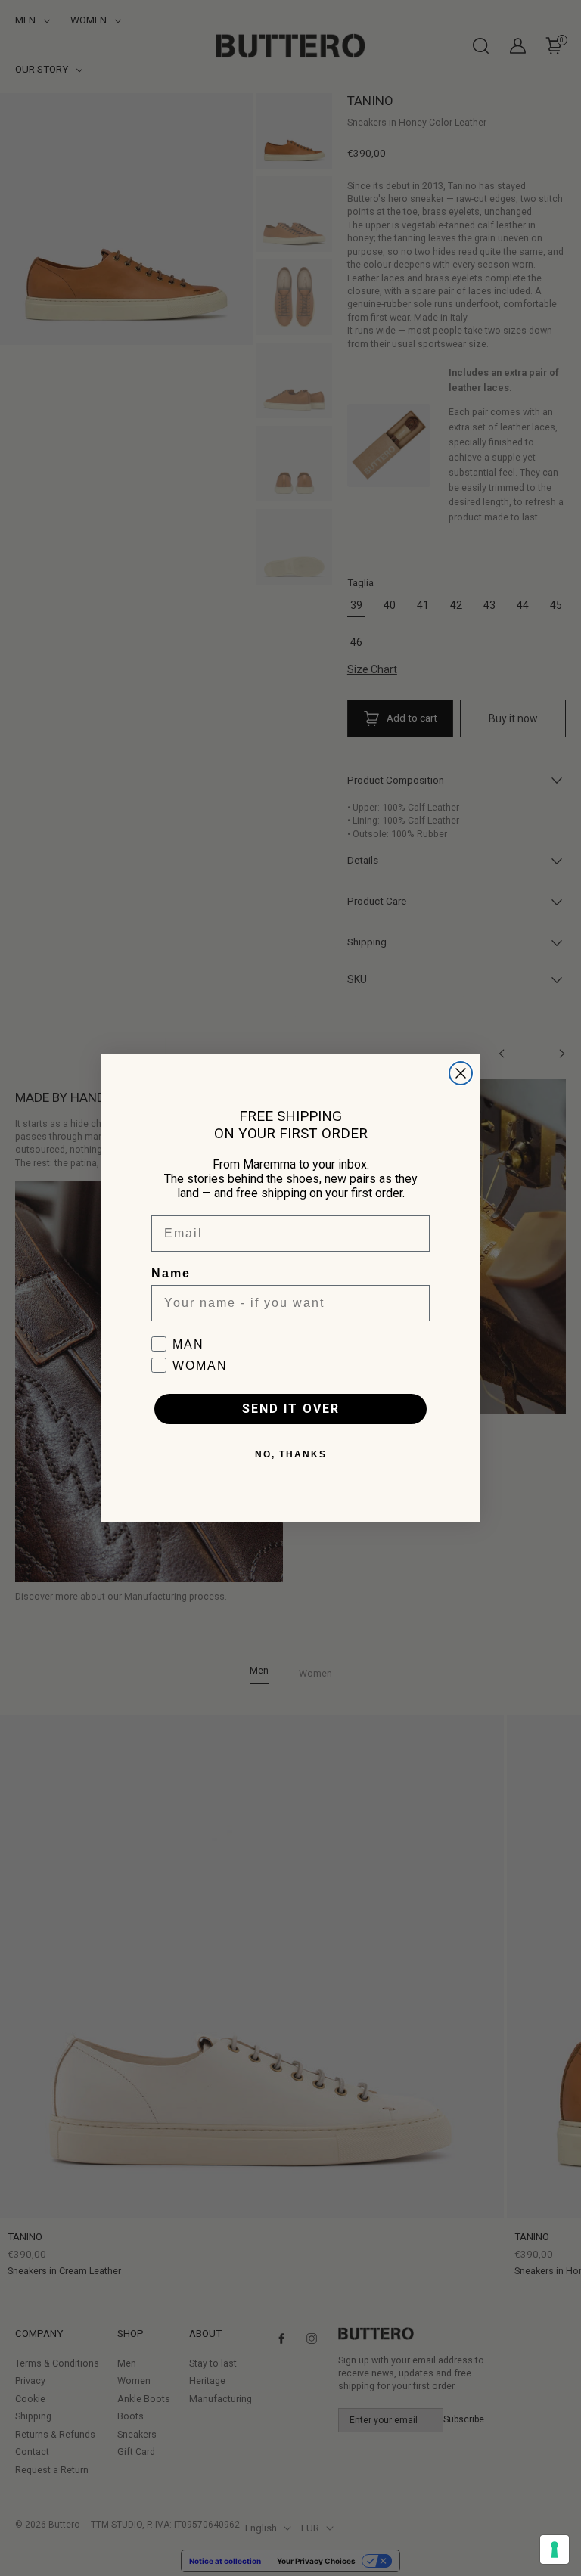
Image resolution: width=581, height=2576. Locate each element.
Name (171, 1273)
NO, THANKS (291, 1454)
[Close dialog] (461, 1073)
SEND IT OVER (291, 1409)
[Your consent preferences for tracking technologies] (555, 2550)
